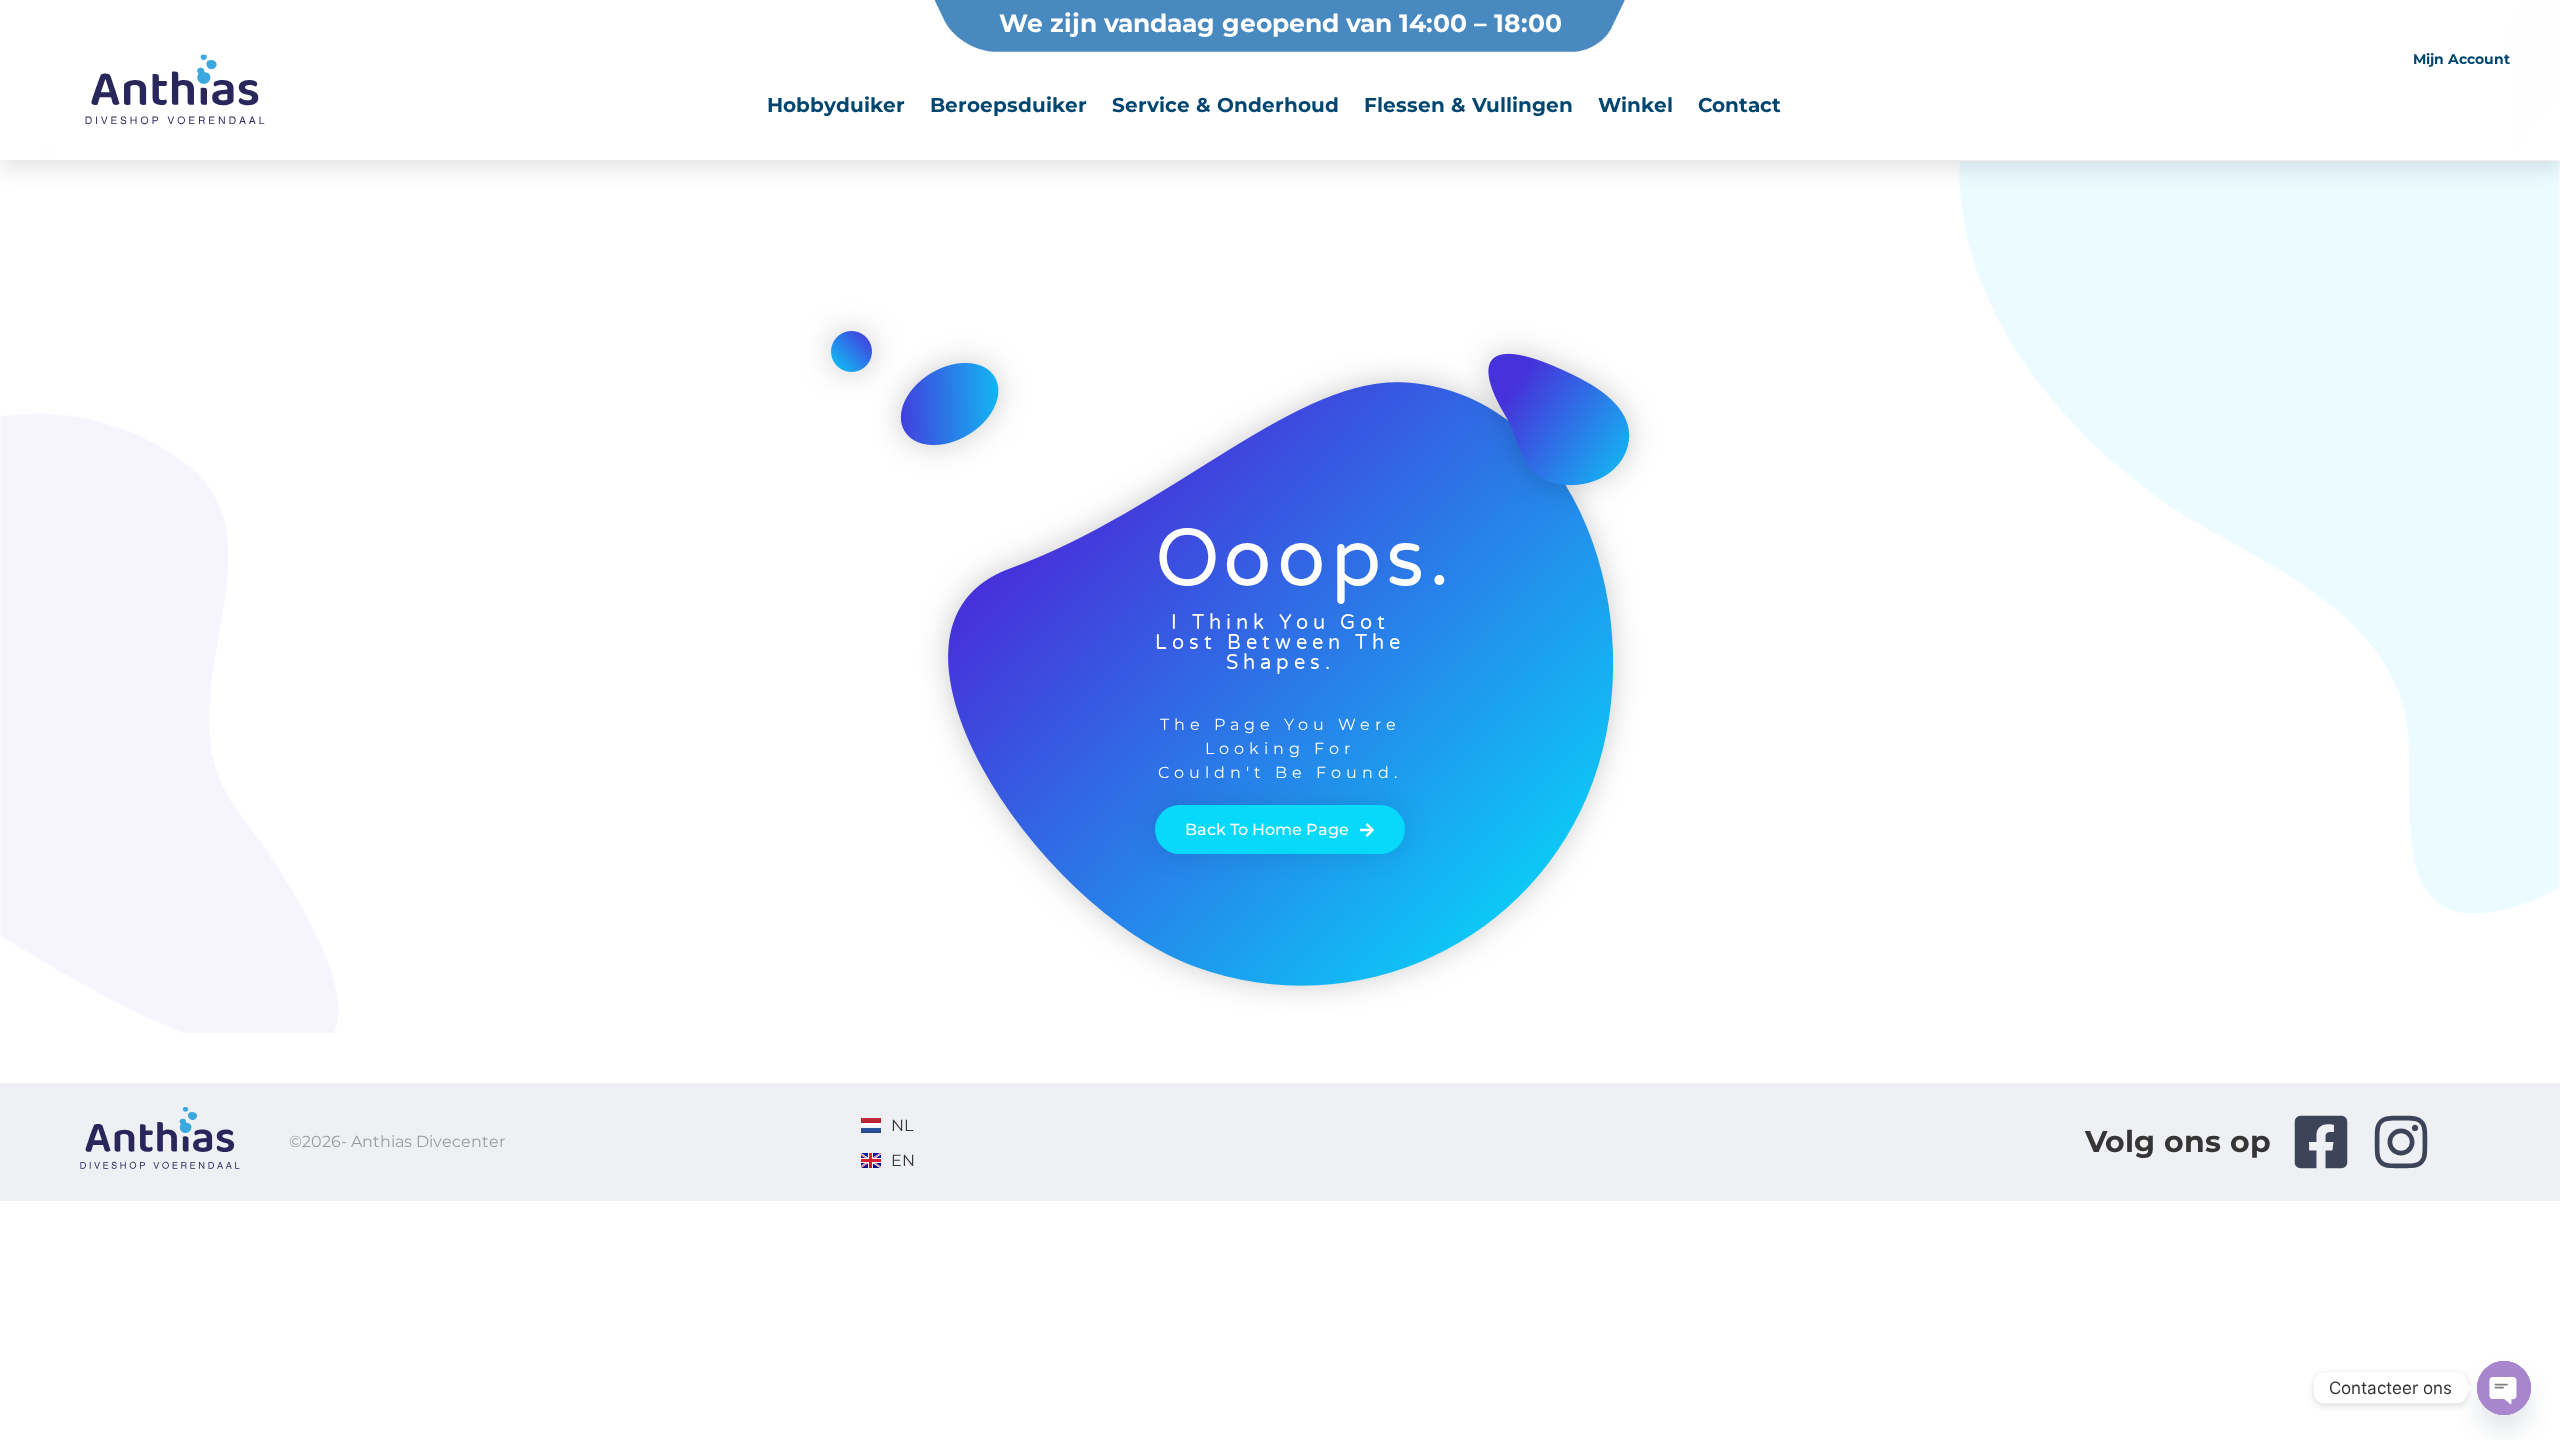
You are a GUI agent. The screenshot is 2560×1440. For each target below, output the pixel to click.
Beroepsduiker (1008, 105)
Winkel (1635, 105)
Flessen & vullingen (1468, 105)
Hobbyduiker (836, 105)
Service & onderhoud (1225, 105)
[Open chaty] (2504, 1388)
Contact (1739, 105)
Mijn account (2461, 59)
